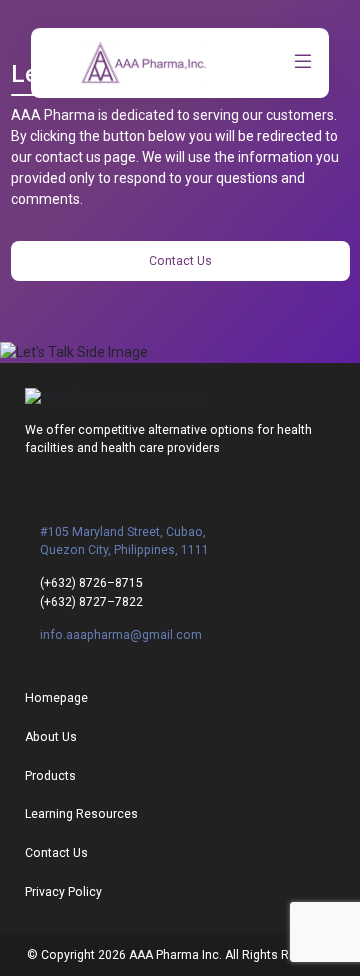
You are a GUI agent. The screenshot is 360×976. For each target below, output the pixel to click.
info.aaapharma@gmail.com (121, 635)
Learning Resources (81, 814)
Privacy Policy (63, 892)
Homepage (56, 698)
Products (50, 776)
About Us (51, 737)
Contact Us (180, 261)
